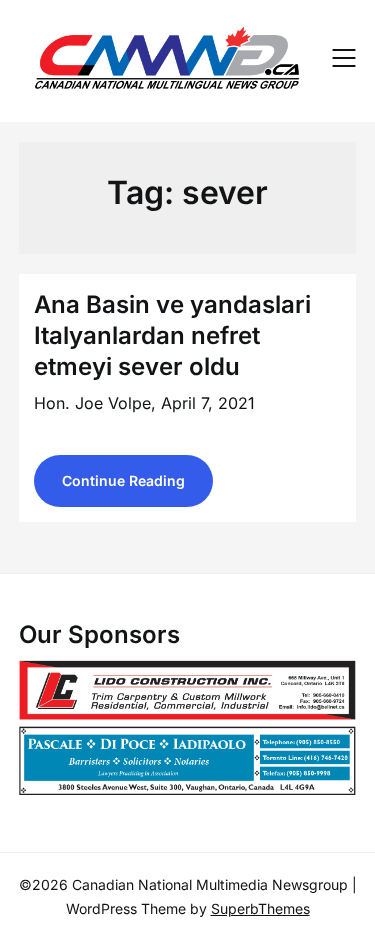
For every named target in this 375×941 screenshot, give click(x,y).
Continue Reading (123, 480)
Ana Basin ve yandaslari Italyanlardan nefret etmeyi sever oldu (172, 335)
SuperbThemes (260, 908)
